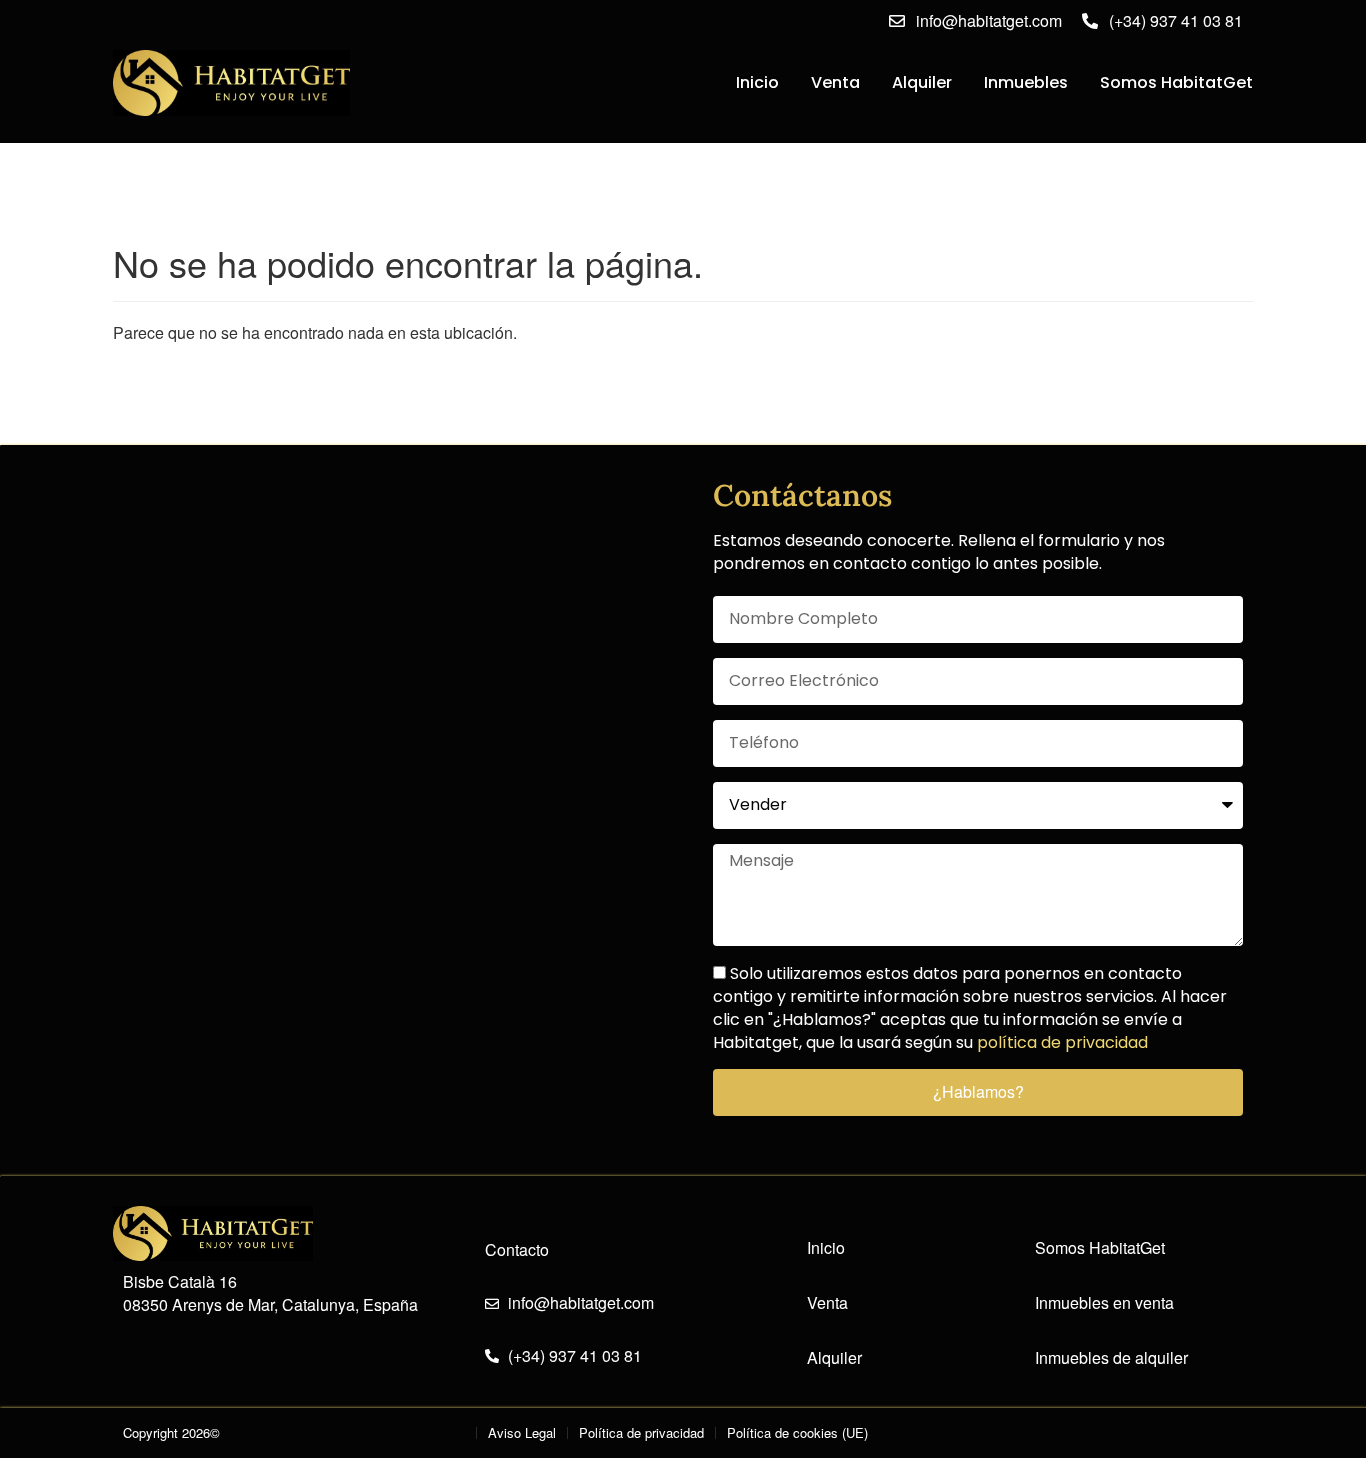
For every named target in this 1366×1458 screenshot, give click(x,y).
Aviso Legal (522, 1432)
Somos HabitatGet (1176, 82)
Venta (835, 82)
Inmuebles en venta (1104, 1303)
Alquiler (922, 82)
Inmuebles (1026, 82)
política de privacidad (1062, 1042)
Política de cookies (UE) (797, 1432)
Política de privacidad (641, 1432)
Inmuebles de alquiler (1111, 1358)
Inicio (757, 82)
